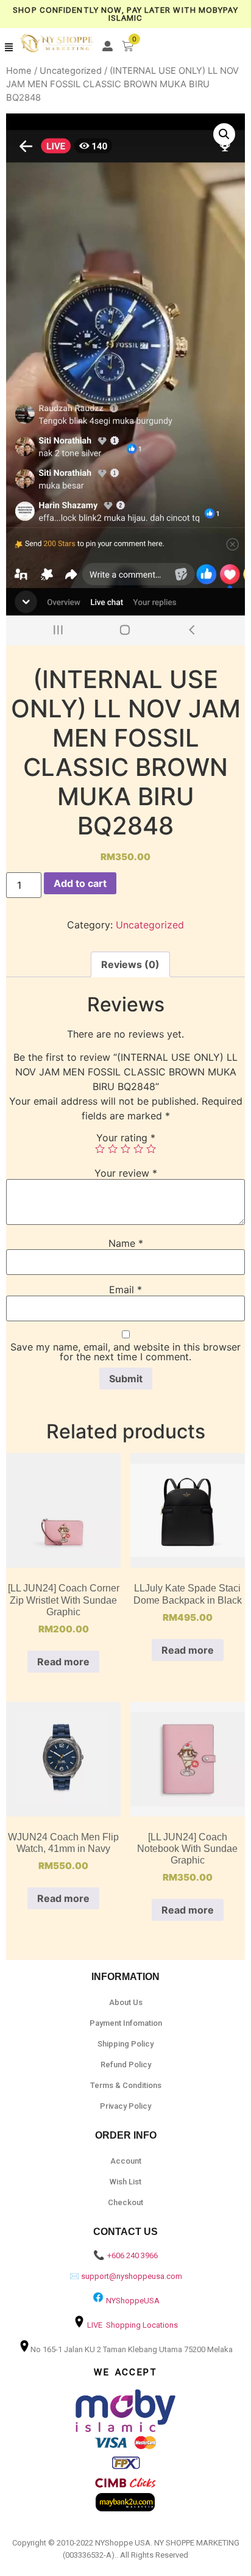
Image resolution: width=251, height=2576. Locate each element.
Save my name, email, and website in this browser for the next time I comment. (125, 1352)
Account (126, 2161)
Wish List (125, 2182)
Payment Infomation (126, 2023)
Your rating (126, 1138)
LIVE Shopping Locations (133, 2325)
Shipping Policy (125, 2044)
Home (19, 71)
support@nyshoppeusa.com (132, 2276)
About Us (126, 2002)
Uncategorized (71, 71)
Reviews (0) (130, 964)
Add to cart (80, 883)
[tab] (130, 964)
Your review (126, 1173)
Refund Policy (126, 2065)
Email (125, 1290)
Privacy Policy (125, 2106)
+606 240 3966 (133, 2255)
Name (126, 1243)
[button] (9, 48)
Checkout (125, 2202)
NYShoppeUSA (133, 2301)
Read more (63, 1662)
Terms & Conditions (126, 2085)
